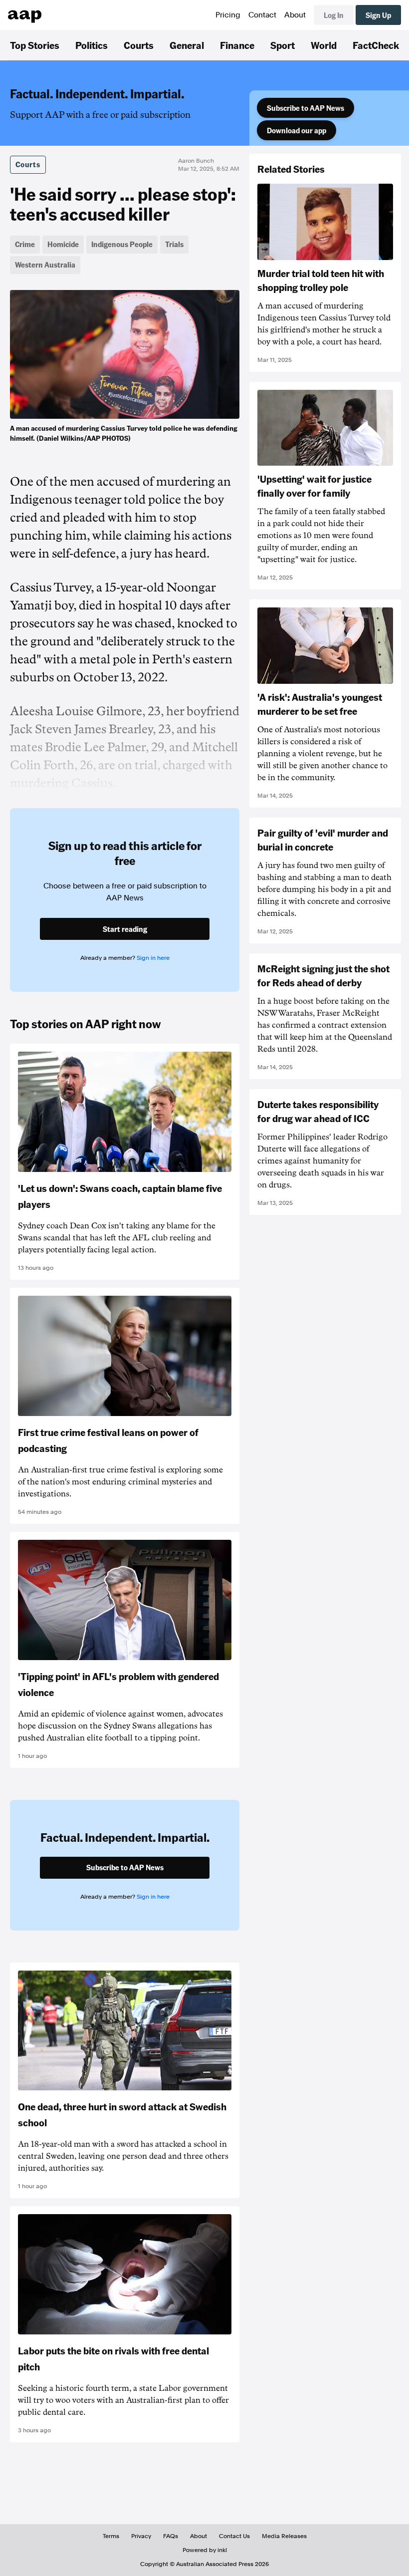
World (324, 45)
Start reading (125, 929)
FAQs (171, 2536)
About (295, 15)
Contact (262, 15)
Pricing (228, 15)
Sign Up (378, 15)
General (187, 45)
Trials (174, 244)
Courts (139, 45)
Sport (283, 45)
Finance (237, 45)
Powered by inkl (205, 2550)
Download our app (297, 130)
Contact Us (234, 2536)
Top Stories (35, 45)
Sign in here (153, 958)
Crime (25, 244)
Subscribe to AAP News (306, 108)
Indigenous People (122, 244)
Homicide (63, 244)
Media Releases (284, 2536)
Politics (92, 45)
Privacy (141, 2536)
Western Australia (45, 265)
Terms (111, 2536)
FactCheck (376, 45)
